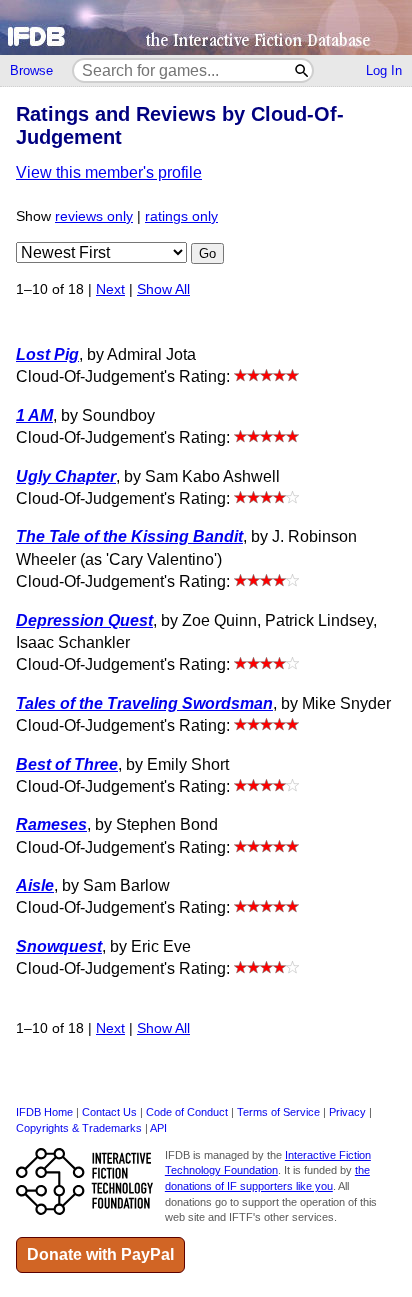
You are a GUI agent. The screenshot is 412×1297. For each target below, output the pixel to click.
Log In (384, 70)
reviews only (94, 216)
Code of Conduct (187, 1112)
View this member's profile (109, 172)
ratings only (181, 216)
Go (207, 253)
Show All (163, 289)
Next (110, 289)
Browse (31, 70)
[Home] (206, 27)
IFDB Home (44, 1112)
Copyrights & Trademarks (79, 1128)
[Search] (302, 70)
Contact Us (109, 1112)
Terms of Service (278, 1112)
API (158, 1128)
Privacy (347, 1112)
